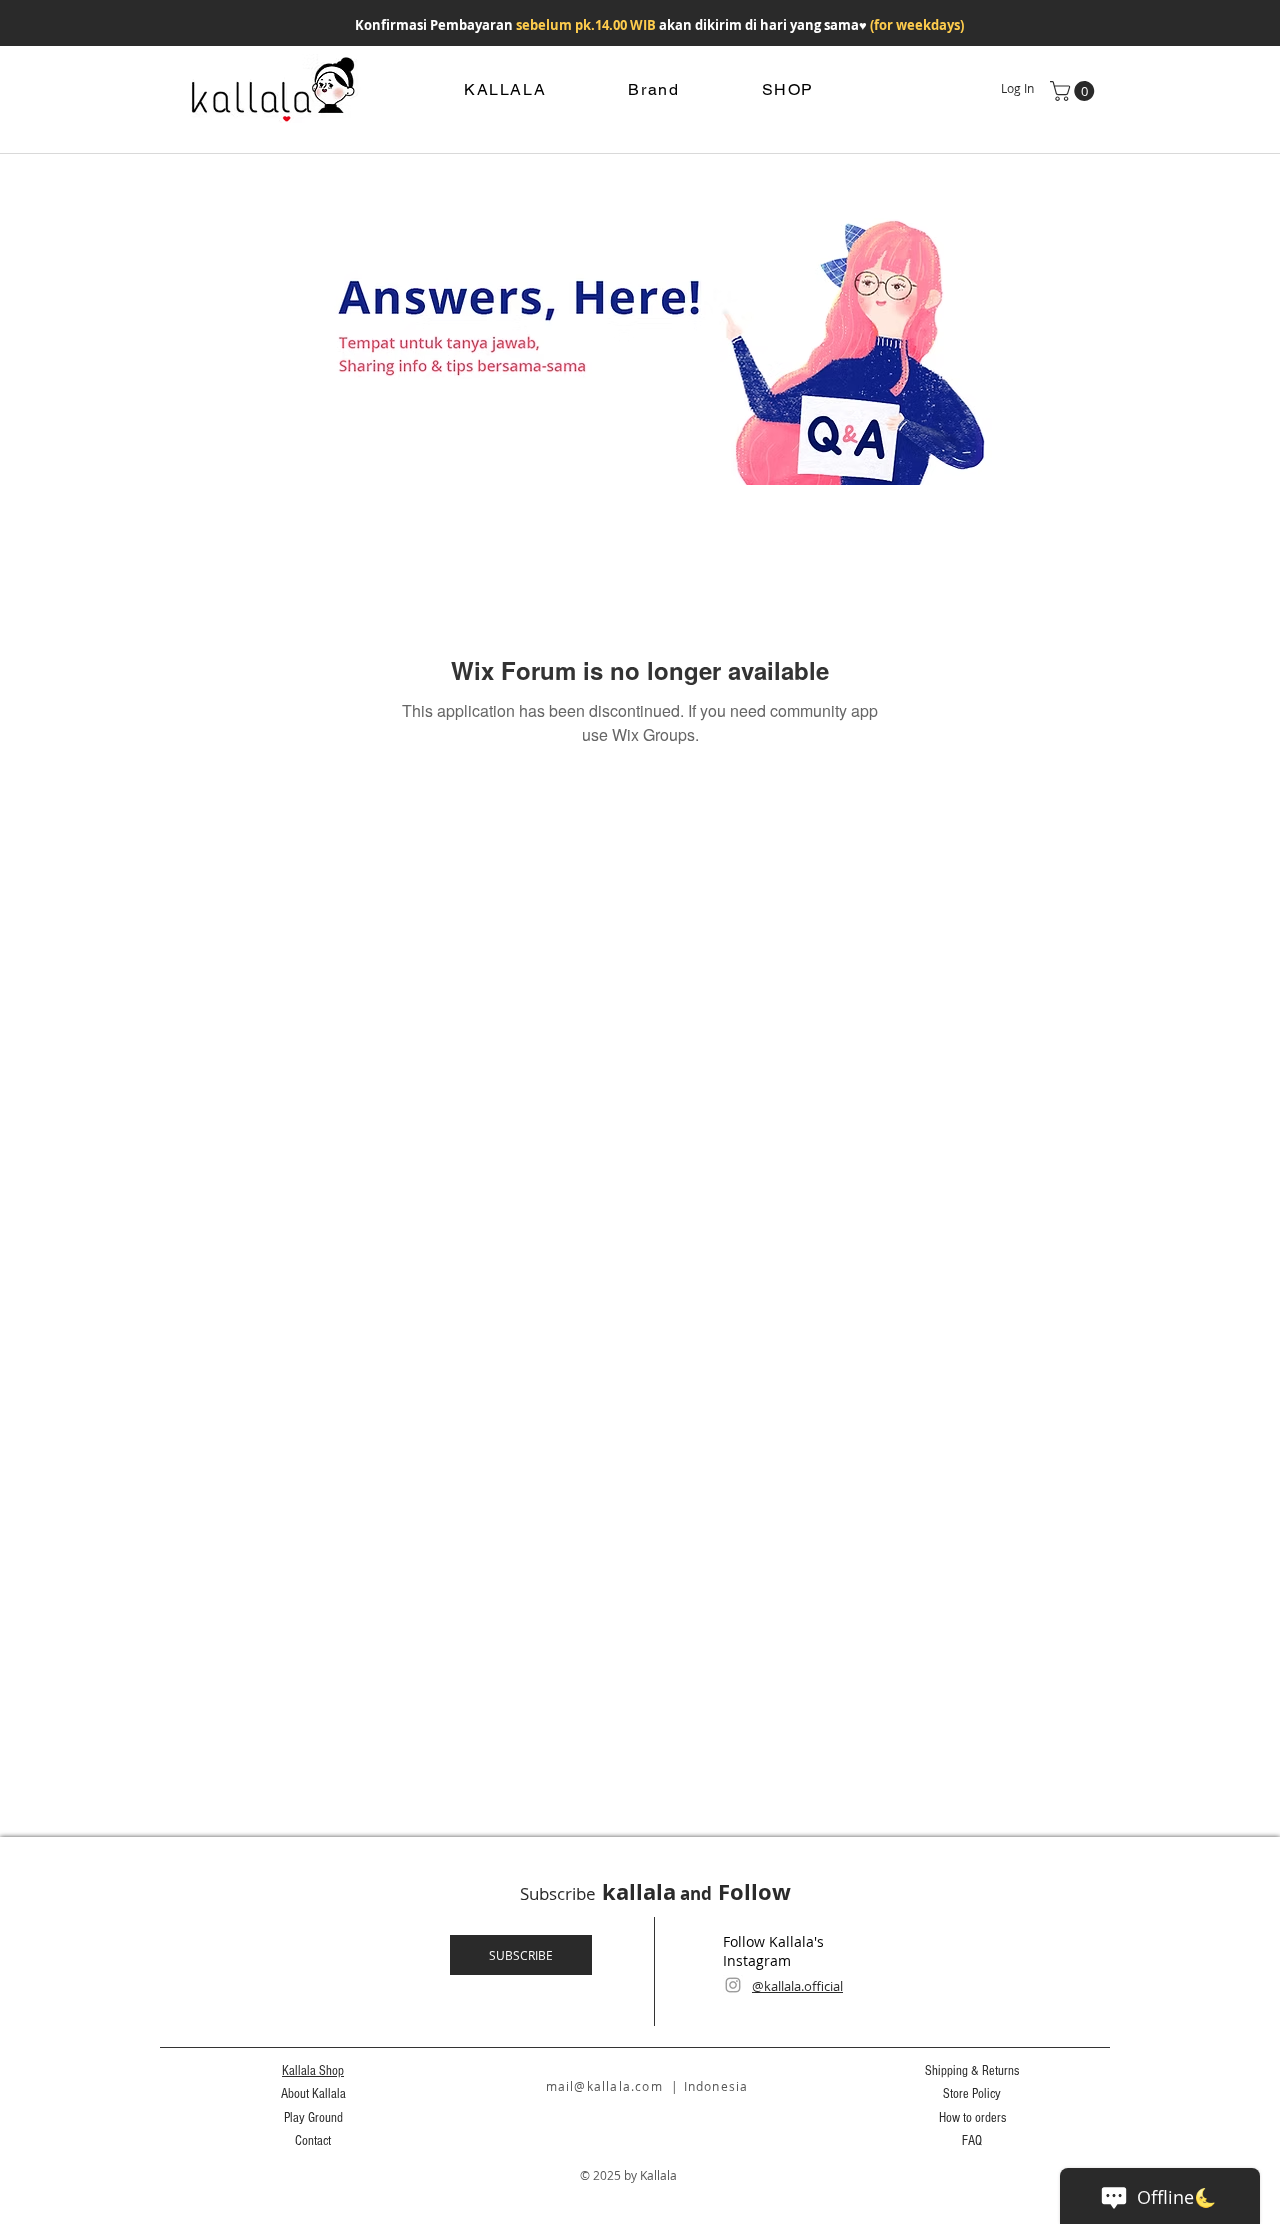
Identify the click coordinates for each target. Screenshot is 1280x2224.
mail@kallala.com (604, 2086)
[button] (1074, 91)
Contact (313, 2141)
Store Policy (972, 2094)
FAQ (972, 2141)
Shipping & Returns (972, 2071)
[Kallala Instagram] (733, 1985)
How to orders (972, 2118)
